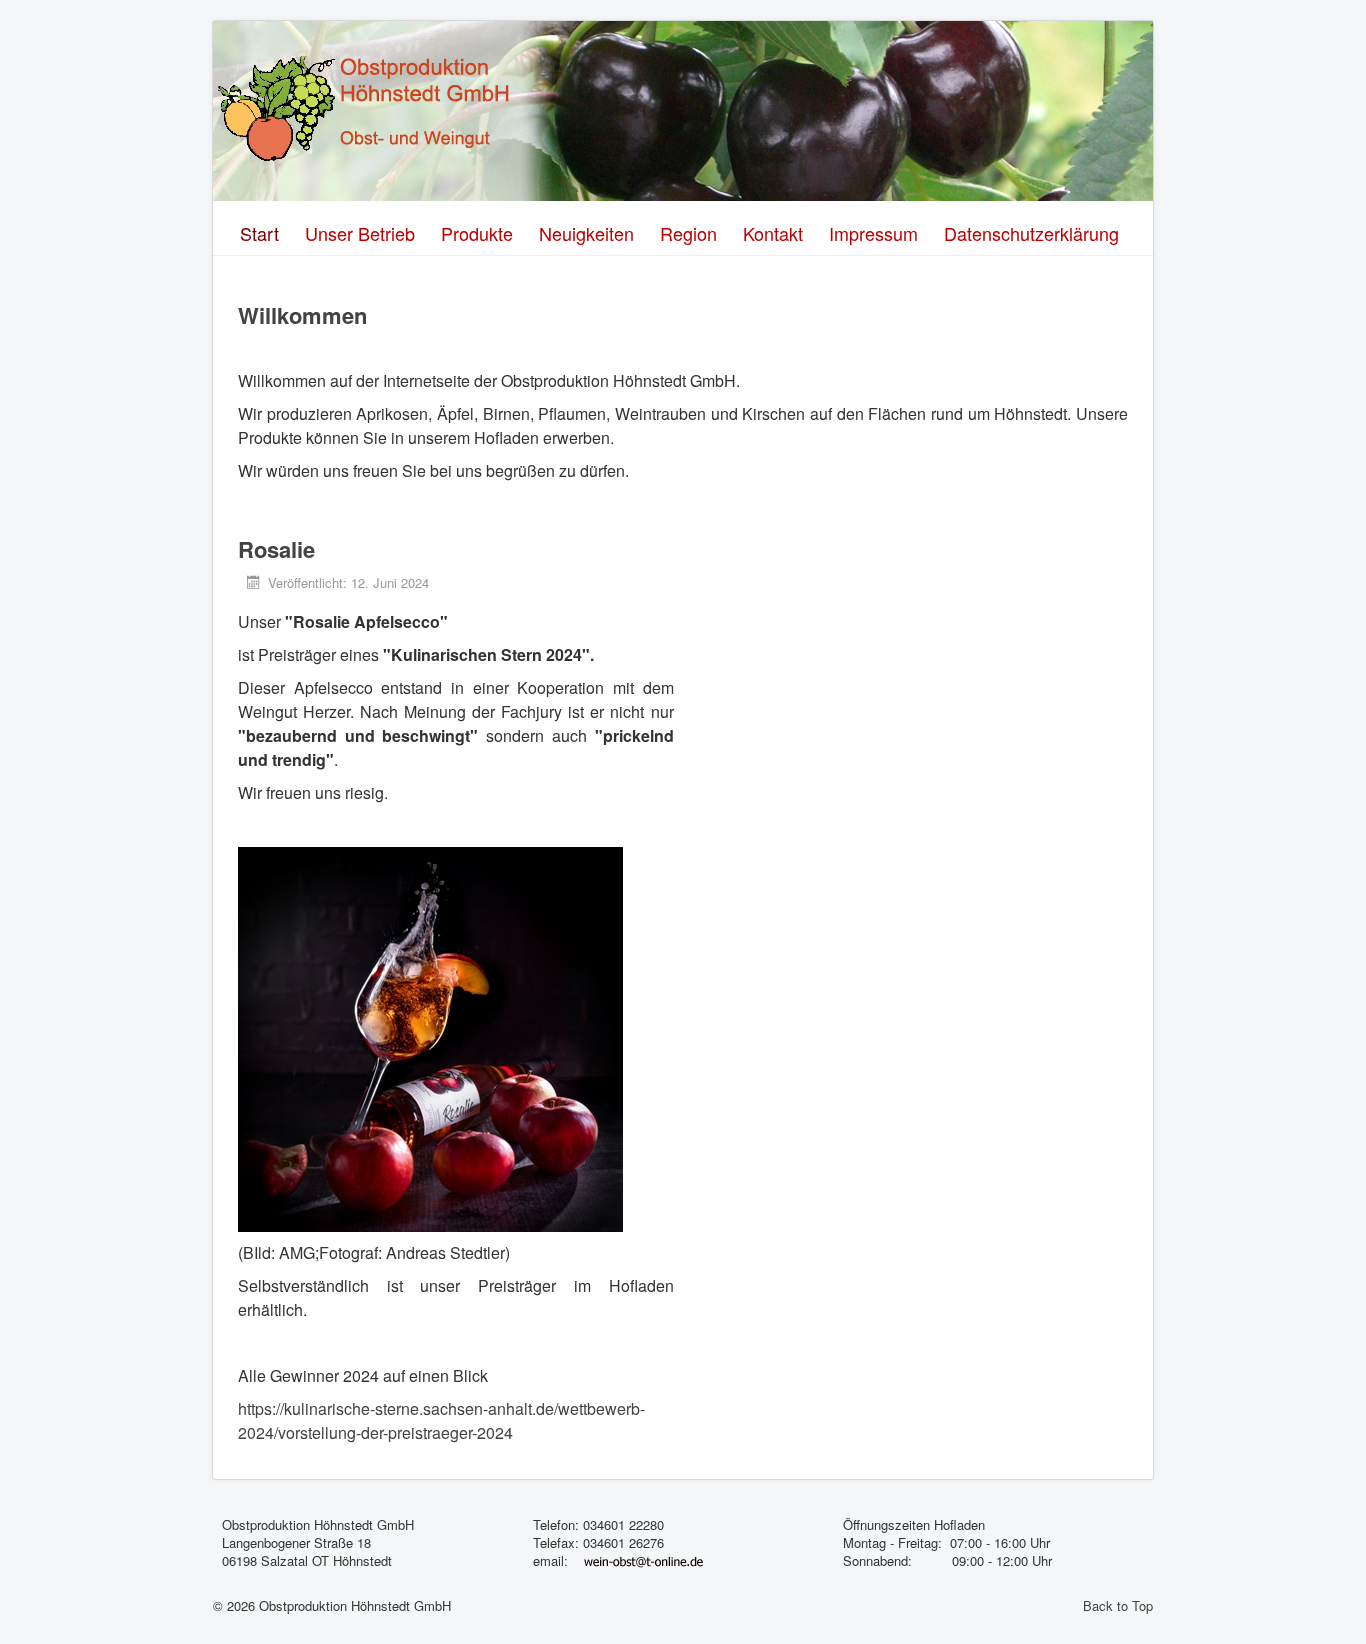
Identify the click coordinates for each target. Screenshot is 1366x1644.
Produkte (477, 233)
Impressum (873, 233)
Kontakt (773, 233)
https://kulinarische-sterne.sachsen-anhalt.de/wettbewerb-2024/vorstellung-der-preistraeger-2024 (441, 1420)
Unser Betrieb (360, 233)
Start (259, 233)
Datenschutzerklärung (1031, 233)
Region (688, 233)
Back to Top (1118, 1605)
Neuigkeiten (586, 233)
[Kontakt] (643, 1560)
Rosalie (276, 549)
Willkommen (302, 315)
